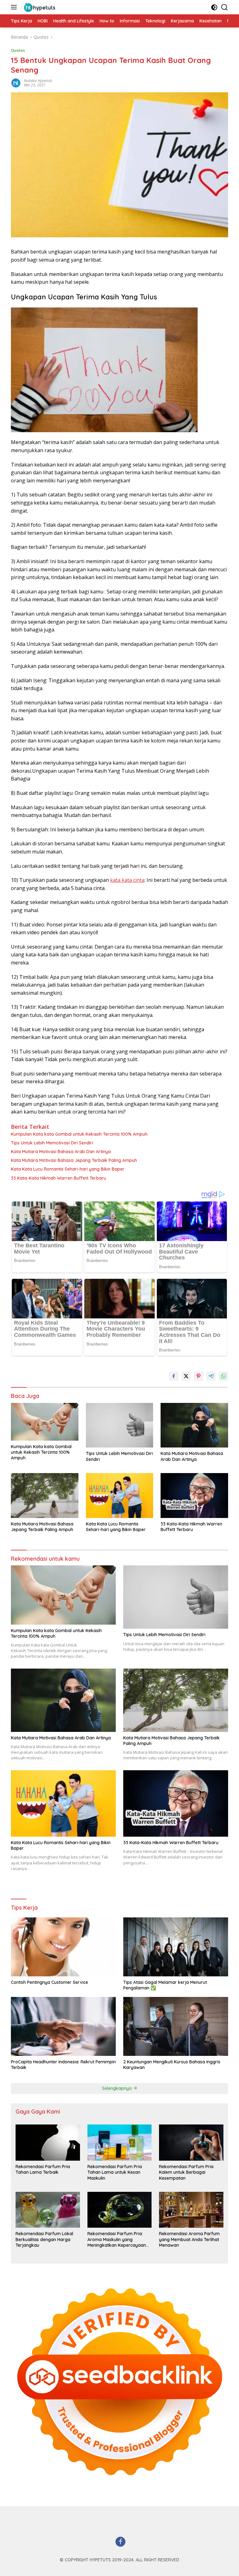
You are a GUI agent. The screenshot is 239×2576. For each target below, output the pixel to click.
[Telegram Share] (211, 1376)
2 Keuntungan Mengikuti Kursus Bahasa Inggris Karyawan (172, 2065)
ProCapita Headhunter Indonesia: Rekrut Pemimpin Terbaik (63, 2065)
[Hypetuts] (40, 7)
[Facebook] (120, 2542)
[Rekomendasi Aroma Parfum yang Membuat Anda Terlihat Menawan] (191, 2210)
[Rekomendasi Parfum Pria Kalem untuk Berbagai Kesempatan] (191, 2143)
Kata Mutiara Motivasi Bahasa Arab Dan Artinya (61, 1152)
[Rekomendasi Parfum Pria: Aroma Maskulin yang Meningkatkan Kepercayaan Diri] (120, 2210)
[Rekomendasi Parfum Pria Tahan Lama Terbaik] (48, 2143)
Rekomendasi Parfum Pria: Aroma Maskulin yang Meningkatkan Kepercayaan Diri (117, 2239)
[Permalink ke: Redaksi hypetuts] (16, 82)
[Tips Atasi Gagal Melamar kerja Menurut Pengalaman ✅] (176, 1947)
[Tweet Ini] (186, 1376)
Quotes (18, 50)
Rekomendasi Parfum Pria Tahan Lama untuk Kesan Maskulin (115, 2172)
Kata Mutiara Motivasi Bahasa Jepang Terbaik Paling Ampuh (74, 1160)
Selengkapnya (117, 2088)
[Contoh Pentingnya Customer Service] (63, 1947)
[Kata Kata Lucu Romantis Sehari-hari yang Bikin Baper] (120, 1496)
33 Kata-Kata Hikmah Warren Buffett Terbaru (59, 1178)
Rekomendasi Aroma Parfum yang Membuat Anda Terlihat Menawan (189, 2239)
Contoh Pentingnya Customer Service (49, 1982)
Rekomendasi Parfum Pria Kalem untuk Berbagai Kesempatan (186, 2172)
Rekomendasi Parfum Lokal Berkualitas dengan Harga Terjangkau (44, 2239)
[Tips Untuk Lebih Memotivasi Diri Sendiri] (120, 1425)
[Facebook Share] (174, 1376)
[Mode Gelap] (214, 7)
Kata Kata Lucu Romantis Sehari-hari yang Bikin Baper (68, 1169)
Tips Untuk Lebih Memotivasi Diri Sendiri (52, 1143)
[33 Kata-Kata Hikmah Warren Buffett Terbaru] (194, 1496)
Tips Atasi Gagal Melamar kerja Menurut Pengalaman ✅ (165, 1985)
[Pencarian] (225, 7)
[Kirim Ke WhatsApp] (223, 1376)
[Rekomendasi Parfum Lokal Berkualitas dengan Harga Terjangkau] (48, 2210)
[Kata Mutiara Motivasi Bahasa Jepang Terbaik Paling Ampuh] (45, 1496)
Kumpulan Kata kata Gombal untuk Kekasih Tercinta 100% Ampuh (79, 1134)
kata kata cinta (127, 880)
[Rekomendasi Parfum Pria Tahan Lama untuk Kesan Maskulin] (120, 2143)
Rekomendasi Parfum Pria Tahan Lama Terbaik (43, 2169)
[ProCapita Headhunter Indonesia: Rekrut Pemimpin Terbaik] (63, 2026)
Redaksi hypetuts (38, 81)
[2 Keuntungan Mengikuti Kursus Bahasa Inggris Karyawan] (176, 2026)
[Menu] (15, 7)
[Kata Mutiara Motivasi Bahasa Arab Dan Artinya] (194, 1425)
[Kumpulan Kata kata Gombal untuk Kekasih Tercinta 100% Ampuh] (45, 1422)
